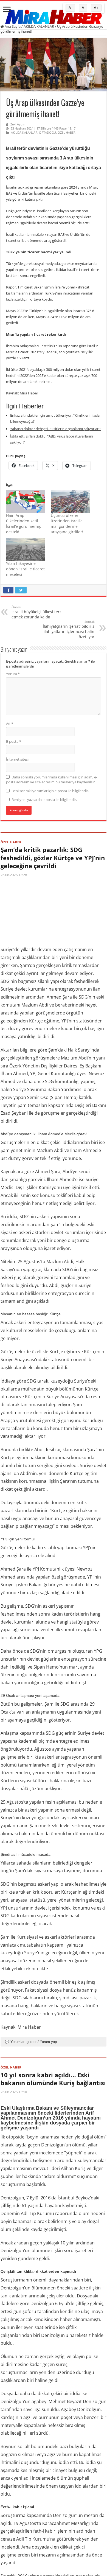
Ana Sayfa (12, 26)
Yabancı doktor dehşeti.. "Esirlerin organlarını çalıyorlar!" (55, 429)
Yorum (13, 674)
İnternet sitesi (17, 759)
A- (70, 8)
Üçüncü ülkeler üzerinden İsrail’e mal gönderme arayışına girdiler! (67, 524)
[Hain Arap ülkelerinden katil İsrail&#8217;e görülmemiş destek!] (26, 501)
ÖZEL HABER (67, 132)
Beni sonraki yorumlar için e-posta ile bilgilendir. (50, 791)
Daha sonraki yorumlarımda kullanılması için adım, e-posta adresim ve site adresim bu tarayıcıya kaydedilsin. (52, 780)
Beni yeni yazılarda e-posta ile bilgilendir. (44, 800)
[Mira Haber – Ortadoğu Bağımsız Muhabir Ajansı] (54, 15)
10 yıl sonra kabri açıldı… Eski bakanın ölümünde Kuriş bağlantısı (53, 2079)
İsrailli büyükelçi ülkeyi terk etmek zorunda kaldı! (36, 612)
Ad (10, 724)
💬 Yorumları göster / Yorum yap (31, 2042)
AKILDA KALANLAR (39, 26)
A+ (96, 8)
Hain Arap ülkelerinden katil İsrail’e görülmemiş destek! (23, 524)
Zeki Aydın (18, 124)
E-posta (14, 741)
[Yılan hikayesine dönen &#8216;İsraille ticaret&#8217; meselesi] (26, 550)
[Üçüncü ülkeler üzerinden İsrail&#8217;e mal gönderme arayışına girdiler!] (70, 501)
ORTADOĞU (47, 132)
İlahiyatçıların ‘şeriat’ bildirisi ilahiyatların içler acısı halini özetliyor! (69, 629)
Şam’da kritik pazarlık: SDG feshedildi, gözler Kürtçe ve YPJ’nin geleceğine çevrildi (53, 858)
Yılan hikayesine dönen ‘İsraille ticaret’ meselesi (26, 569)
